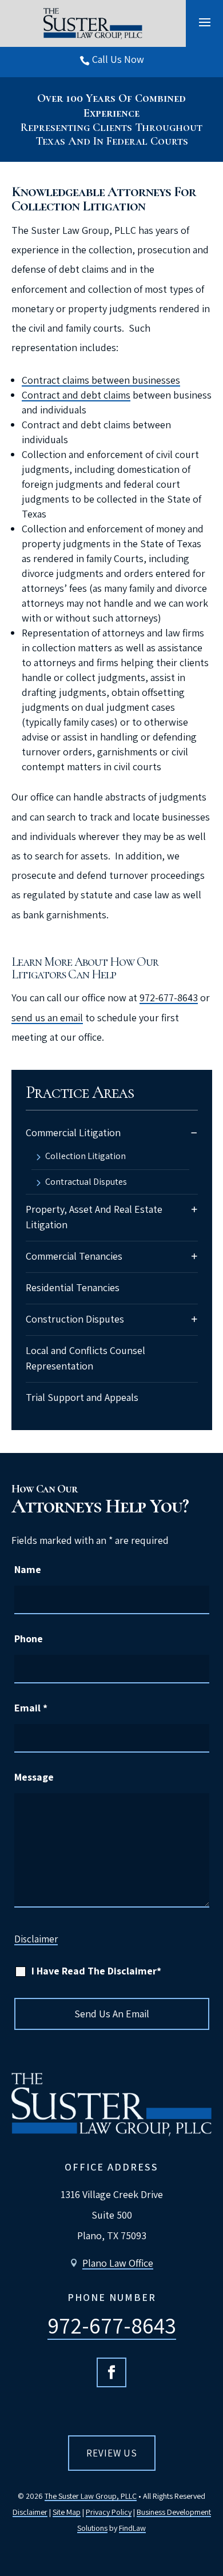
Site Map (67, 2512)
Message (34, 1777)
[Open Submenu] (194, 1132)
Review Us (112, 2453)
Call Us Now (118, 59)
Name (28, 1569)
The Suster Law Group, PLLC (91, 2496)
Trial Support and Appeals (82, 1397)
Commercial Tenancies (74, 1256)
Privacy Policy (109, 2512)
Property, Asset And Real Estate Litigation (94, 1217)
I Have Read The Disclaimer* (96, 1971)
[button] (205, 22)
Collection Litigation (85, 1157)
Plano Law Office (118, 2263)
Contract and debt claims (76, 395)
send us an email (47, 1018)
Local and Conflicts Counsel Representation (85, 1358)
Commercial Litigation (73, 1132)
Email (31, 1708)
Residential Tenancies (73, 1287)
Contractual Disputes (86, 1183)
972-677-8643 (169, 998)
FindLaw (132, 2528)
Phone (29, 1639)
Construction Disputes (75, 1319)
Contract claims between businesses (101, 380)
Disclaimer (36, 1939)
